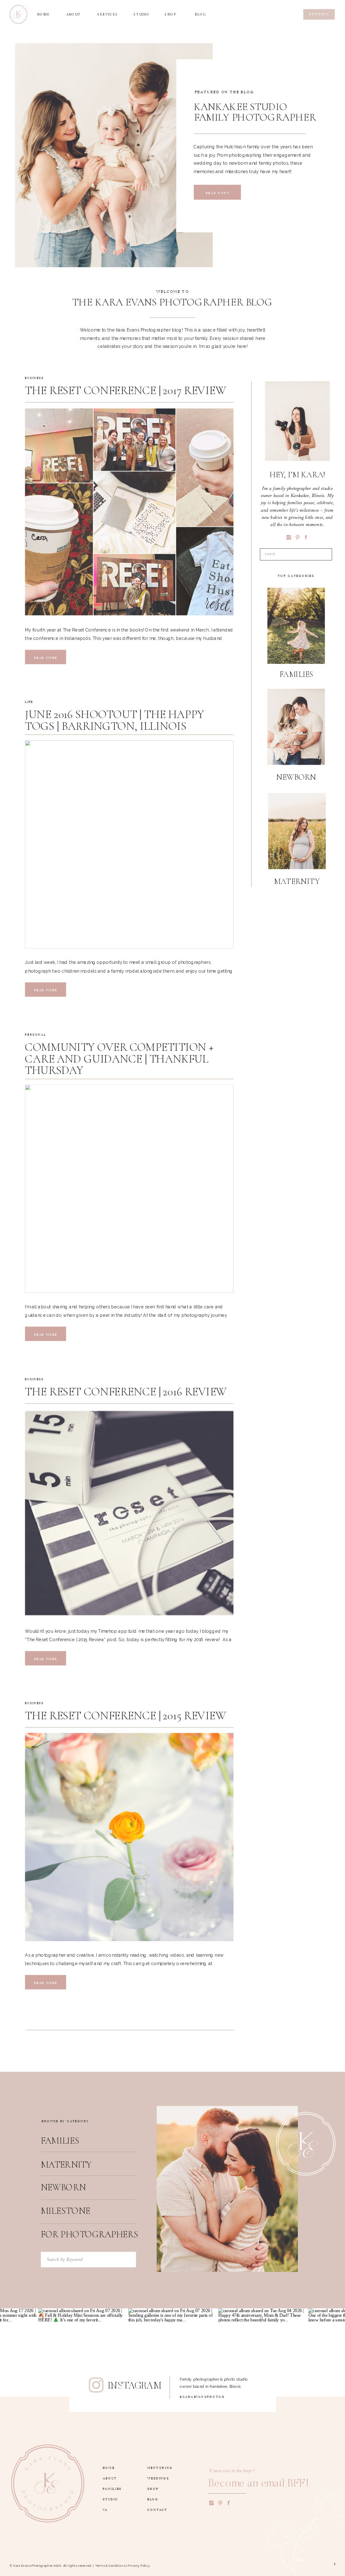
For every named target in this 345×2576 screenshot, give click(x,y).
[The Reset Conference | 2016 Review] (129, 1513)
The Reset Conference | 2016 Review (126, 1392)
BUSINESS (34, 377)
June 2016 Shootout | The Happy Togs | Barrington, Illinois (114, 720)
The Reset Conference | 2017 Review (125, 391)
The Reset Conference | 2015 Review (125, 1716)
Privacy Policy (139, 2566)
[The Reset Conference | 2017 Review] (129, 512)
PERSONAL (35, 1034)
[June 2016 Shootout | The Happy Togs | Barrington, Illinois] (129, 844)
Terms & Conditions (110, 2566)
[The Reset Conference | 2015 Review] (129, 1837)
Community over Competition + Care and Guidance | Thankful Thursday (119, 1059)
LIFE (29, 701)
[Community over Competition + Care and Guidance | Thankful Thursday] (129, 1189)
